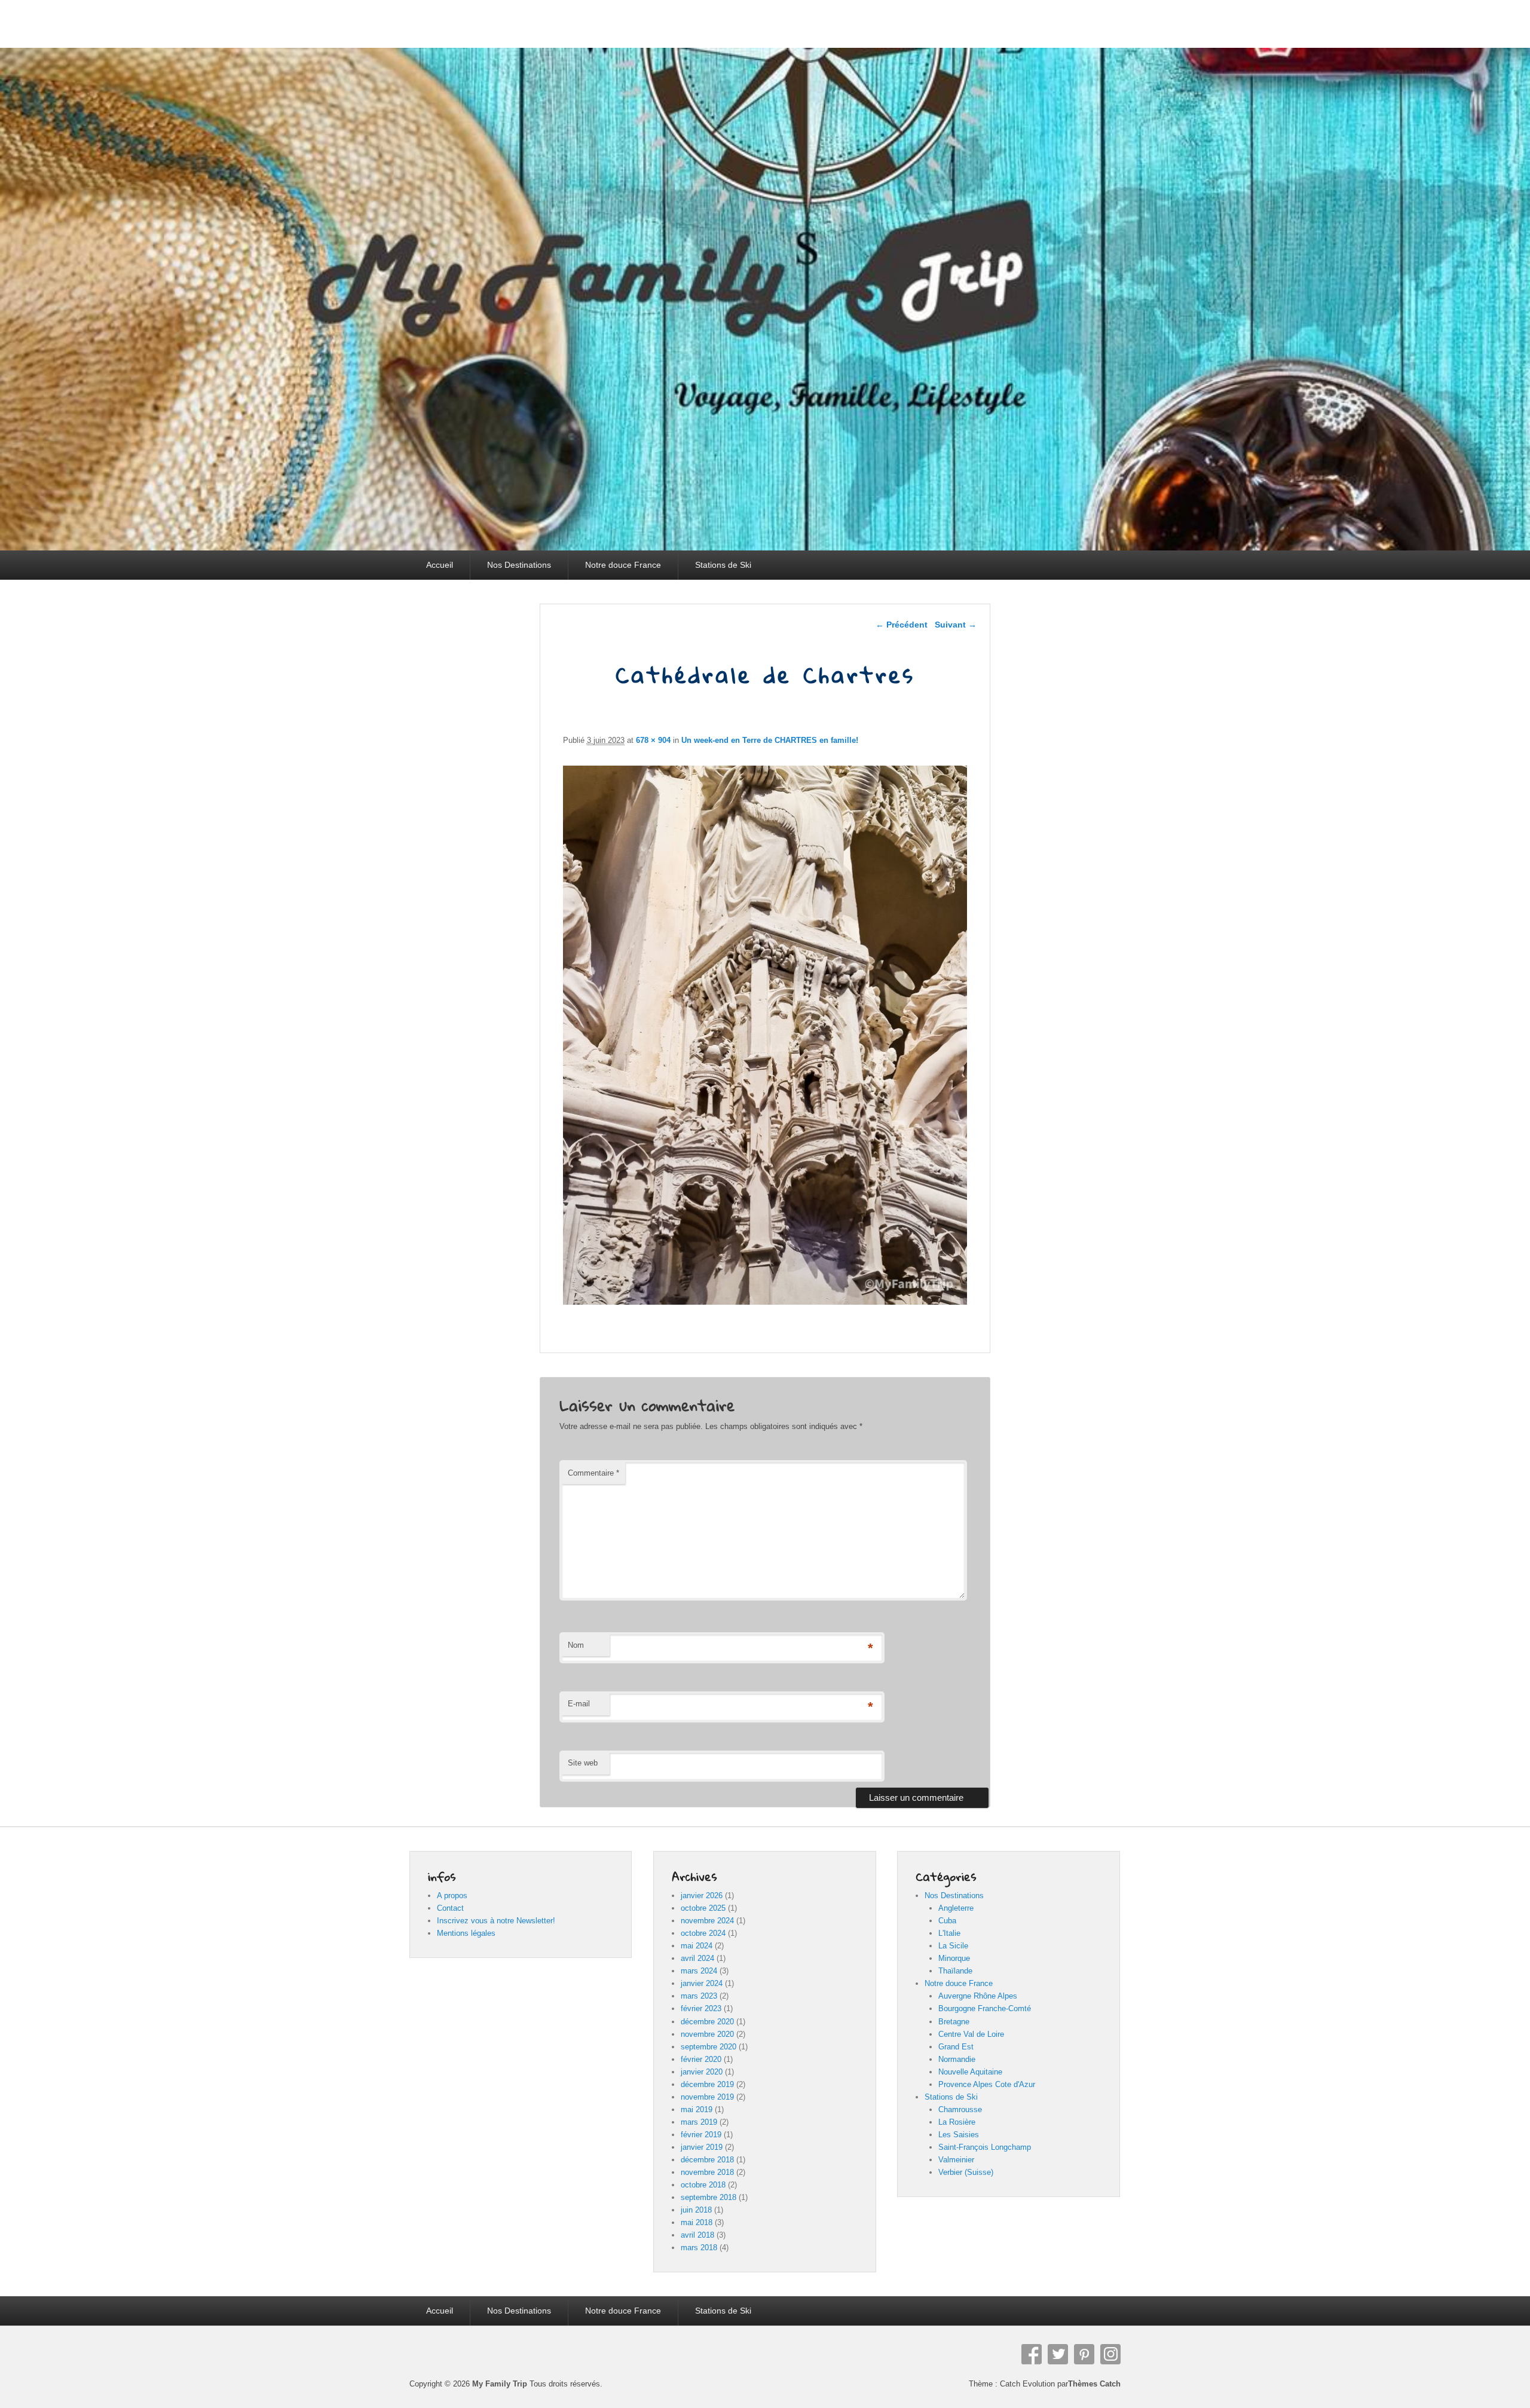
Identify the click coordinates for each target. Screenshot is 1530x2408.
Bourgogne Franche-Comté (985, 2008)
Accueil (440, 565)
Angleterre (956, 1908)
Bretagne (954, 2022)
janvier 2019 (702, 2147)
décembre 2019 (707, 2084)
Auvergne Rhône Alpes (978, 1996)
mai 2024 (697, 1946)
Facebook (1032, 2354)
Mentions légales (466, 1933)
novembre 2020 (707, 2034)
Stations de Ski (723, 565)
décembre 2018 (707, 2160)
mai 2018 (697, 2222)
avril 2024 (697, 1958)
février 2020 (701, 2059)
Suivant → (956, 625)
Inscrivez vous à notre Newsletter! (496, 1921)
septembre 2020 (709, 2047)
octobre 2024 (703, 1933)
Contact (450, 1908)
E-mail (579, 1704)
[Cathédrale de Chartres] (765, 1301)
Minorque (954, 1958)
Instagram (1110, 2354)
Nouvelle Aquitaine (970, 2072)
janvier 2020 (702, 2072)
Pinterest (1084, 2354)
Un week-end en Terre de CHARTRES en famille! (770, 740)
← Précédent (902, 625)
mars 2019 (699, 2122)
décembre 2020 (707, 2022)
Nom (576, 1645)
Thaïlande (955, 1971)
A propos (452, 1896)
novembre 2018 (707, 2172)
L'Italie (949, 1933)
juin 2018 (696, 2210)
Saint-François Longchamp (985, 2147)
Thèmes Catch (1094, 2384)
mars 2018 (699, 2248)
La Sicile (953, 1946)
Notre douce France (623, 565)
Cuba (947, 1921)
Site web (583, 1763)
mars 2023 (699, 1996)
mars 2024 (699, 1971)
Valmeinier (956, 2160)
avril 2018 (697, 2235)
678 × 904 (653, 740)
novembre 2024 (707, 1921)
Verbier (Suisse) (966, 2172)
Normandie (957, 2059)
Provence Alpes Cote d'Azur (987, 2084)
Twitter (1058, 2354)
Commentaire (593, 1473)
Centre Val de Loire (971, 2034)
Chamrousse (960, 2109)
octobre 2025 (703, 1908)
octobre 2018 (703, 2185)
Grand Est (956, 2047)
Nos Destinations (519, 565)
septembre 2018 (709, 2197)
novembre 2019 (707, 2097)
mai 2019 (697, 2109)
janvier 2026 (702, 1896)
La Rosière (957, 2122)
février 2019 (701, 2135)
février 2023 (701, 2008)
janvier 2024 (702, 1983)
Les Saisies (959, 2135)
